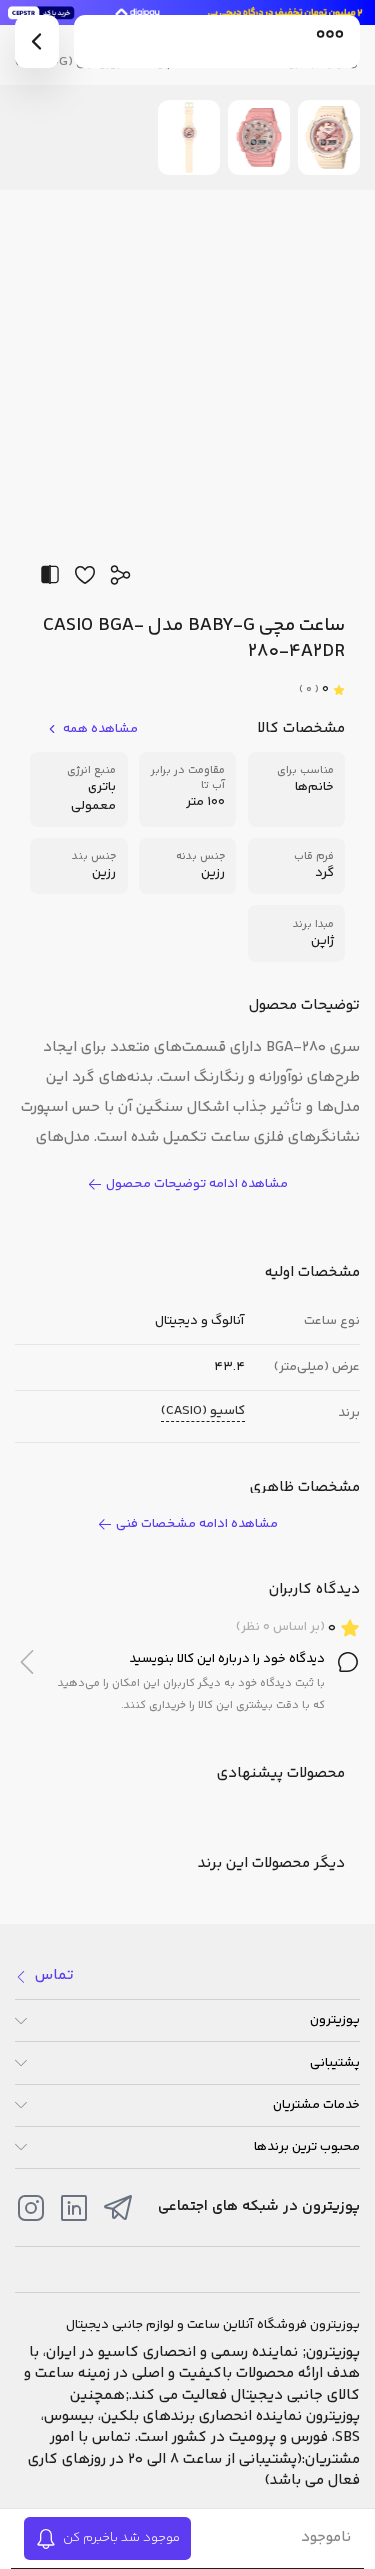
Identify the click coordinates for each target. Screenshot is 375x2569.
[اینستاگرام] (31, 2208)
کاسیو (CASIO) (203, 1411)
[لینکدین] (74, 2208)
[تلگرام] (118, 2208)
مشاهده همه (100, 729)
